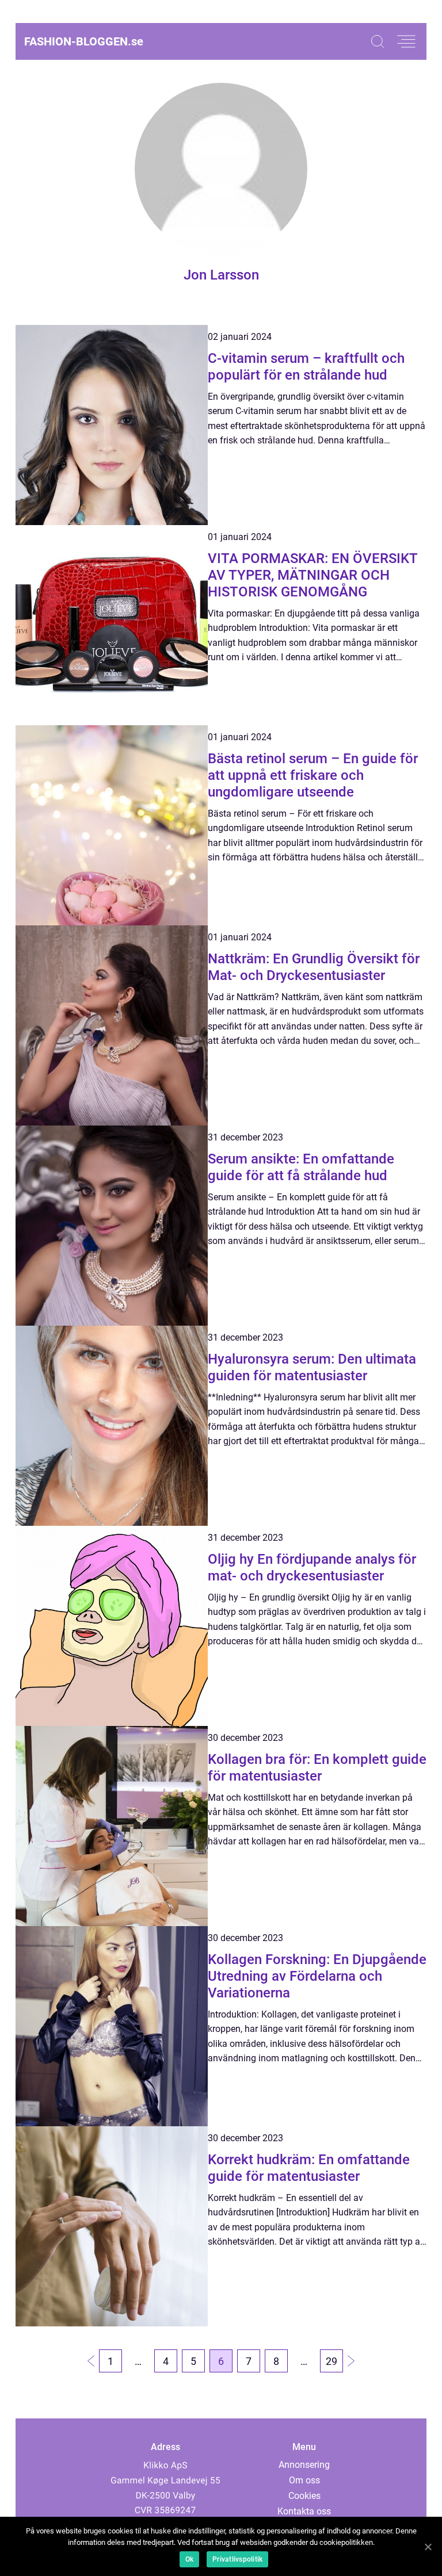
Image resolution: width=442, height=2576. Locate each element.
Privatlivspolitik (237, 2559)
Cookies (304, 2496)
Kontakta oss (304, 2511)
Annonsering (304, 2465)
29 (331, 2361)
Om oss (304, 2480)
